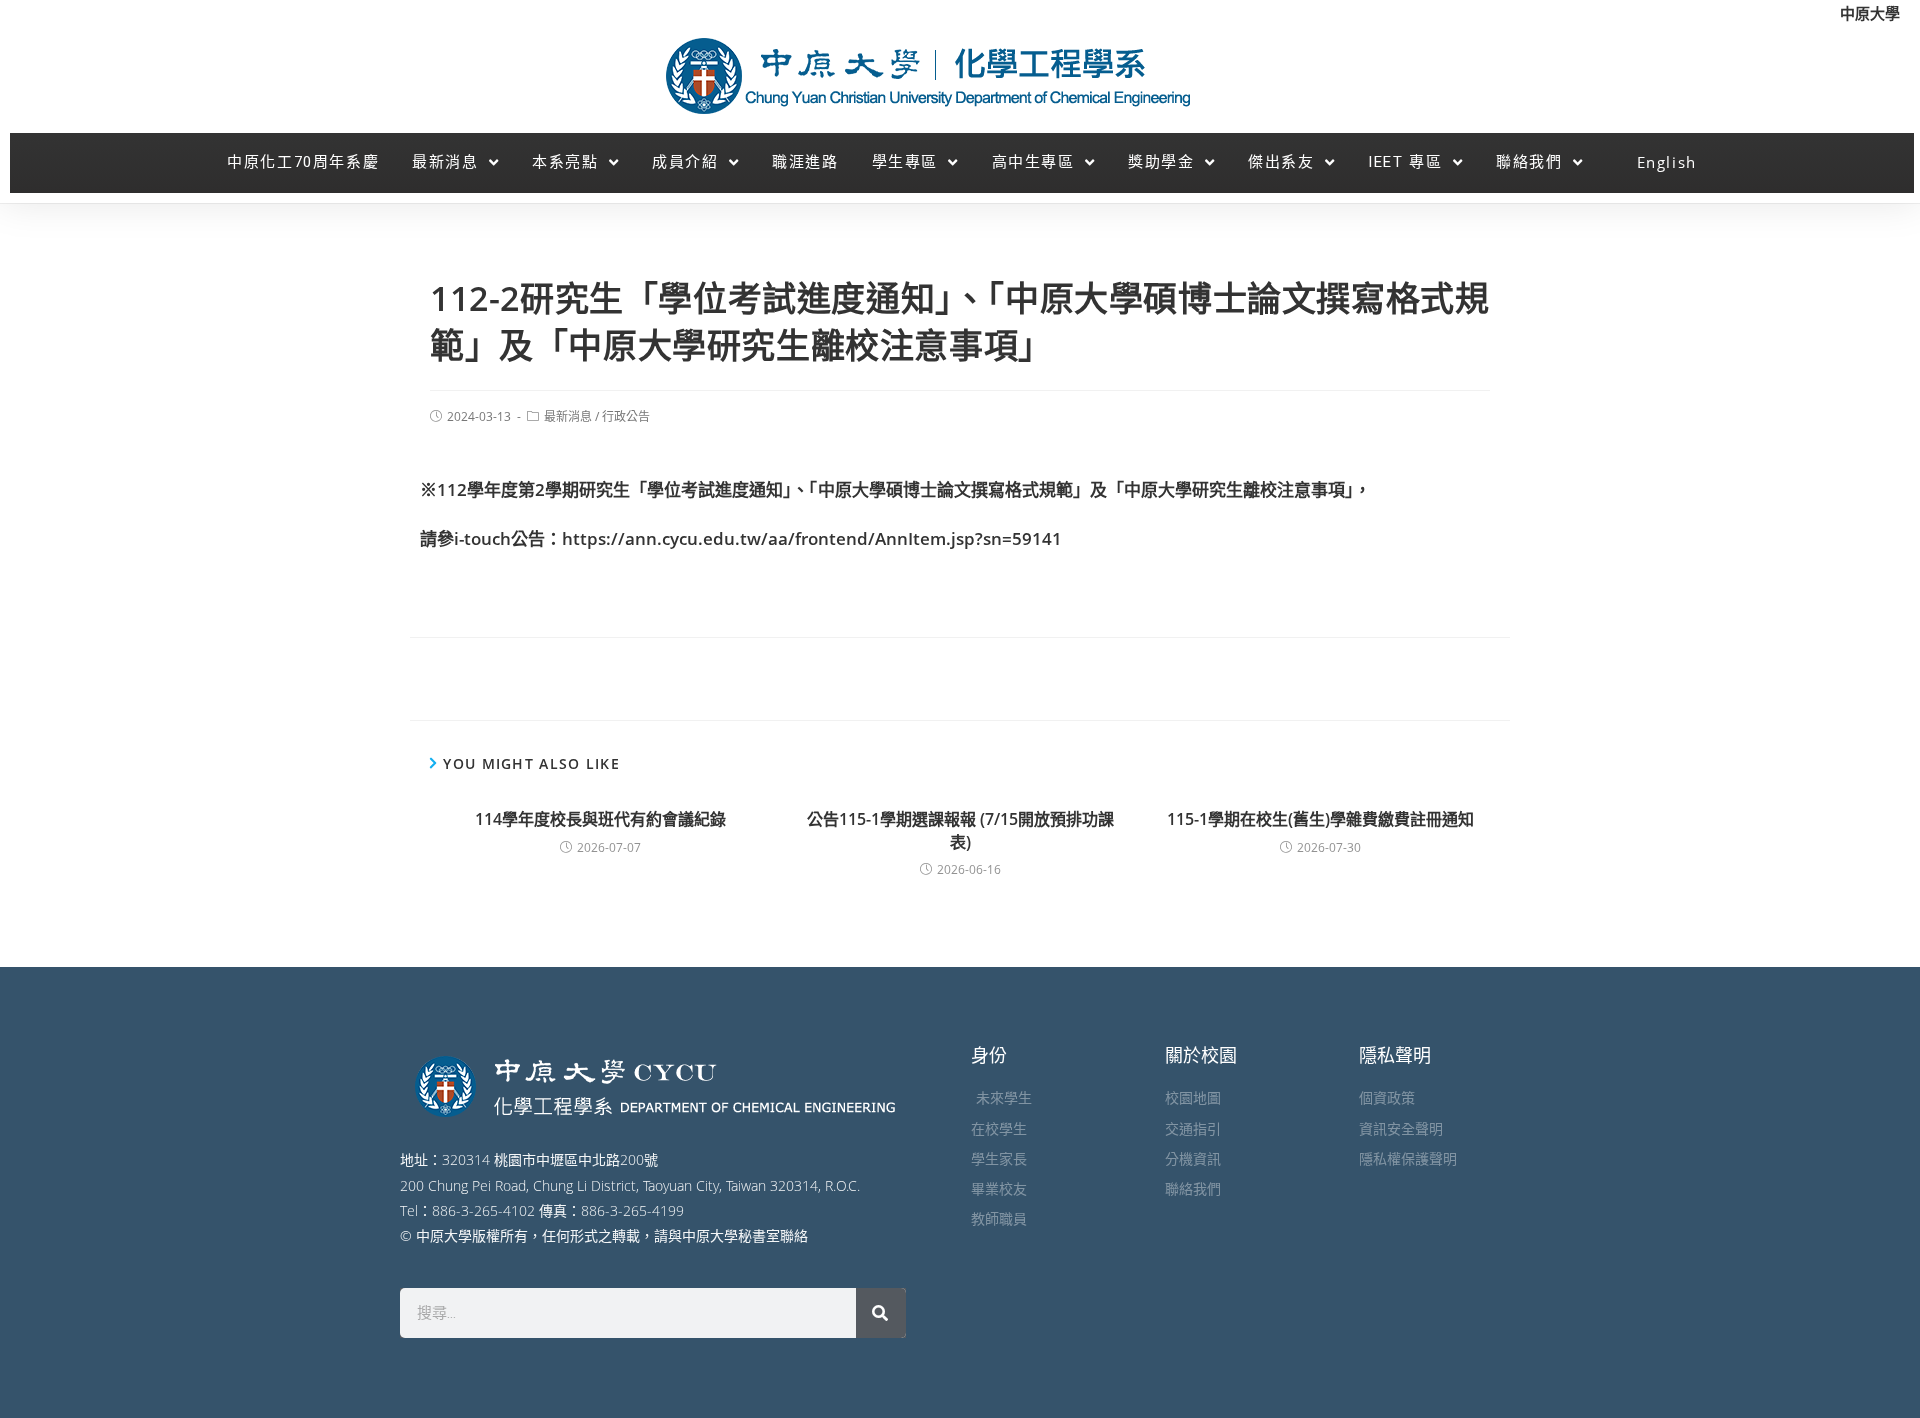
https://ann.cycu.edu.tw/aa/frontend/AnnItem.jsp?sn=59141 (812, 538)
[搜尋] (881, 1313)
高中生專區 (1033, 162)
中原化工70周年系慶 (303, 162)
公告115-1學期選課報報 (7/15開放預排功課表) (960, 830)
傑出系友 (1281, 162)
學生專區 (905, 162)
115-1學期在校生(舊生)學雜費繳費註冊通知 (1320, 819)
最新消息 (445, 162)
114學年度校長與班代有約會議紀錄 (600, 819)
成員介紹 (685, 162)
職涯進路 (805, 162)
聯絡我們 (1529, 162)
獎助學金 (1161, 162)
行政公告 (626, 416)
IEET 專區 (1405, 162)
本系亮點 (565, 162)
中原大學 (1870, 13)
